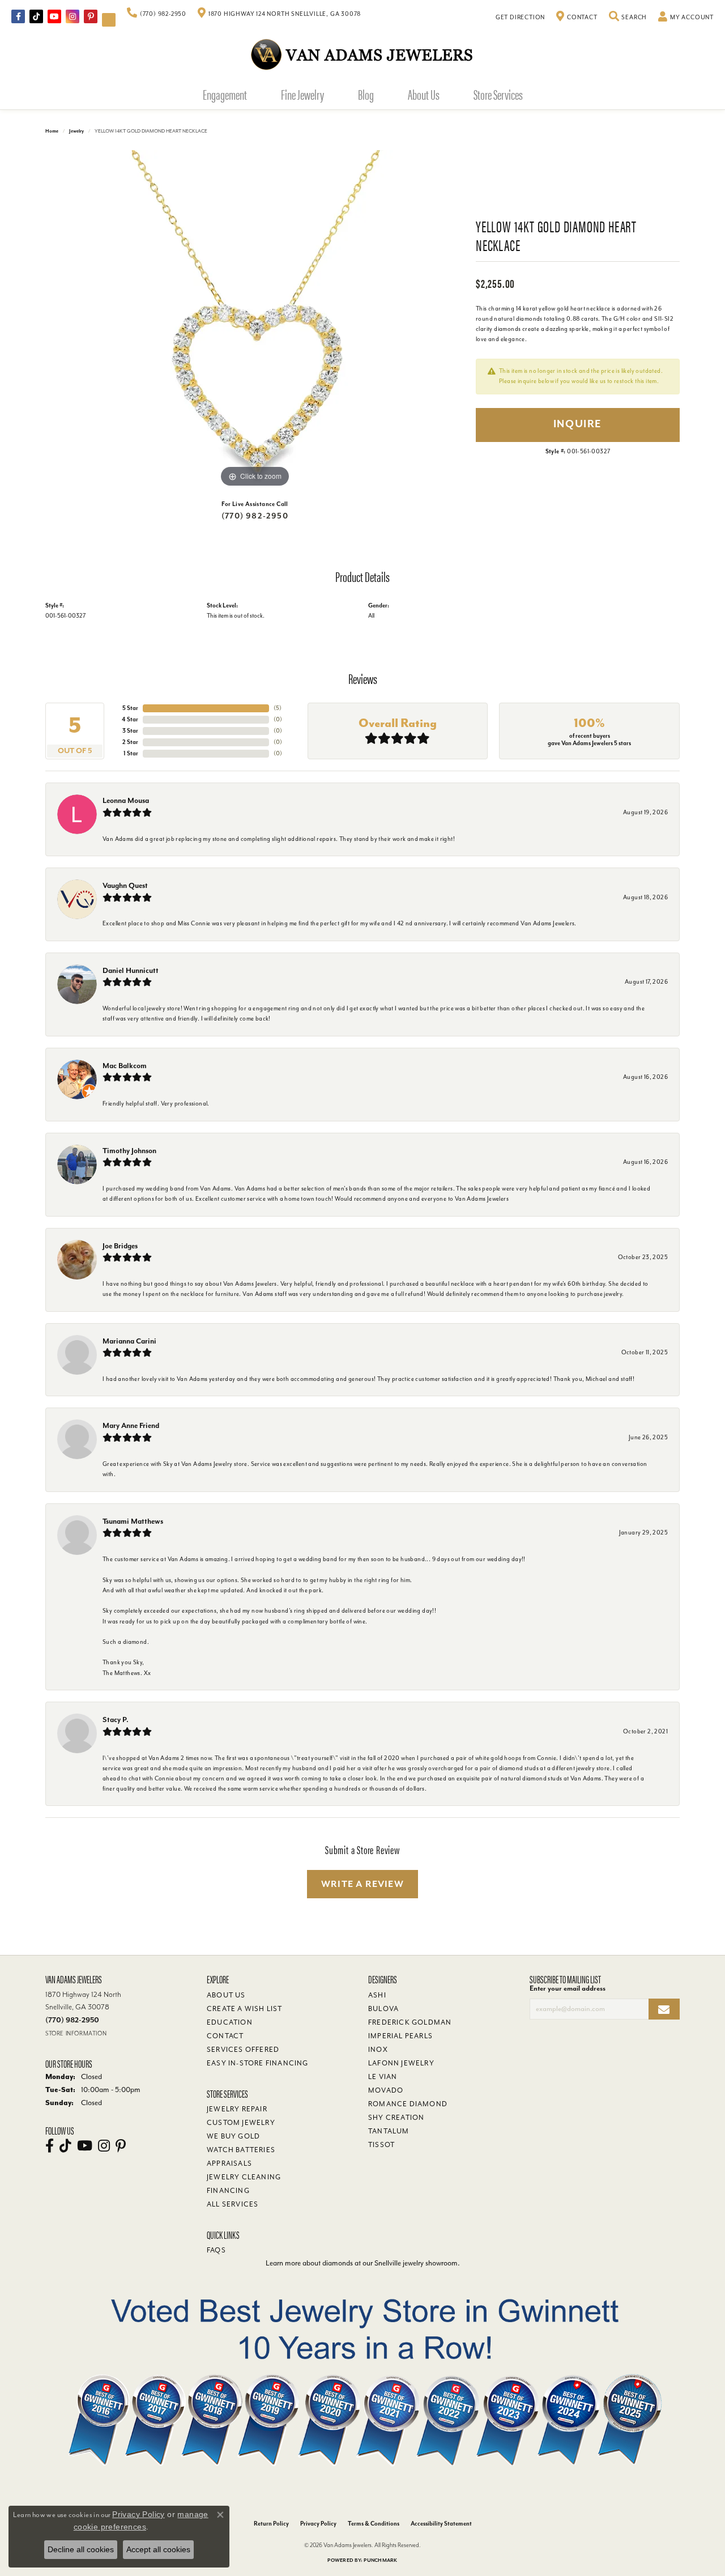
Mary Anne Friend (131, 1425)
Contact (225, 2036)
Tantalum (389, 2131)
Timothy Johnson (129, 1151)
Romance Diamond (408, 2104)
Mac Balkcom (125, 1066)
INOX (378, 2050)
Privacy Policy (318, 2524)
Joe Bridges (120, 1246)
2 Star (130, 742)
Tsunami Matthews (133, 1521)
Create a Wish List (245, 2009)
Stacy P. (116, 1720)
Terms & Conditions (374, 2524)
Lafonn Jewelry (401, 2063)
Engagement (225, 94)
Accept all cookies (158, 2549)
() (278, 708)
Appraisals (229, 2163)
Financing (228, 2191)
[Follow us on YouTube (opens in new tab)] (54, 16)
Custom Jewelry (241, 2123)
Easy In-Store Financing (258, 2063)
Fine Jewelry (302, 94)
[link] (157, 14)
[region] (255, 320)
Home (52, 131)
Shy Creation (396, 2118)
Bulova (383, 2009)
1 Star (131, 753)
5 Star (130, 708)
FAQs (216, 2250)
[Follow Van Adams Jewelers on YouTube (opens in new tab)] (109, 20)
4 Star (130, 719)
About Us (424, 94)
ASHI (377, 1995)
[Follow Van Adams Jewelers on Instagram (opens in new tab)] (72, 16)
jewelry (76, 131)
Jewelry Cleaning (244, 2177)
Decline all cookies (81, 2549)
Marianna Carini (129, 1341)
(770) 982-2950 (255, 516)
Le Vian (383, 2077)
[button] (628, 18)
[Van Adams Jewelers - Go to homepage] (362, 54)
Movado (386, 2090)
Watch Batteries (241, 2150)
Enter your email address (568, 1988)
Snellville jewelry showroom (416, 2263)
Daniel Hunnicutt (131, 970)
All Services (233, 2204)
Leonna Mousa (126, 800)
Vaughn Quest (125, 885)
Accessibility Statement (441, 2524)
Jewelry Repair (237, 2109)
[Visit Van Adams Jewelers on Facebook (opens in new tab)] (18, 16)
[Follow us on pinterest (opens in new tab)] (91, 16)
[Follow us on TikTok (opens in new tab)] (36, 16)
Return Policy (271, 2524)
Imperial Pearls (400, 2036)
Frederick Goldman (410, 2022)
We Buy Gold (233, 2136)
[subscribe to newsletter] (664, 2009)
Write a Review (362, 1884)
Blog (366, 94)
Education (230, 2022)
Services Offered (243, 2050)
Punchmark (380, 2560)
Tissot (381, 2145)
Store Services (498, 94)
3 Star (130, 731)
